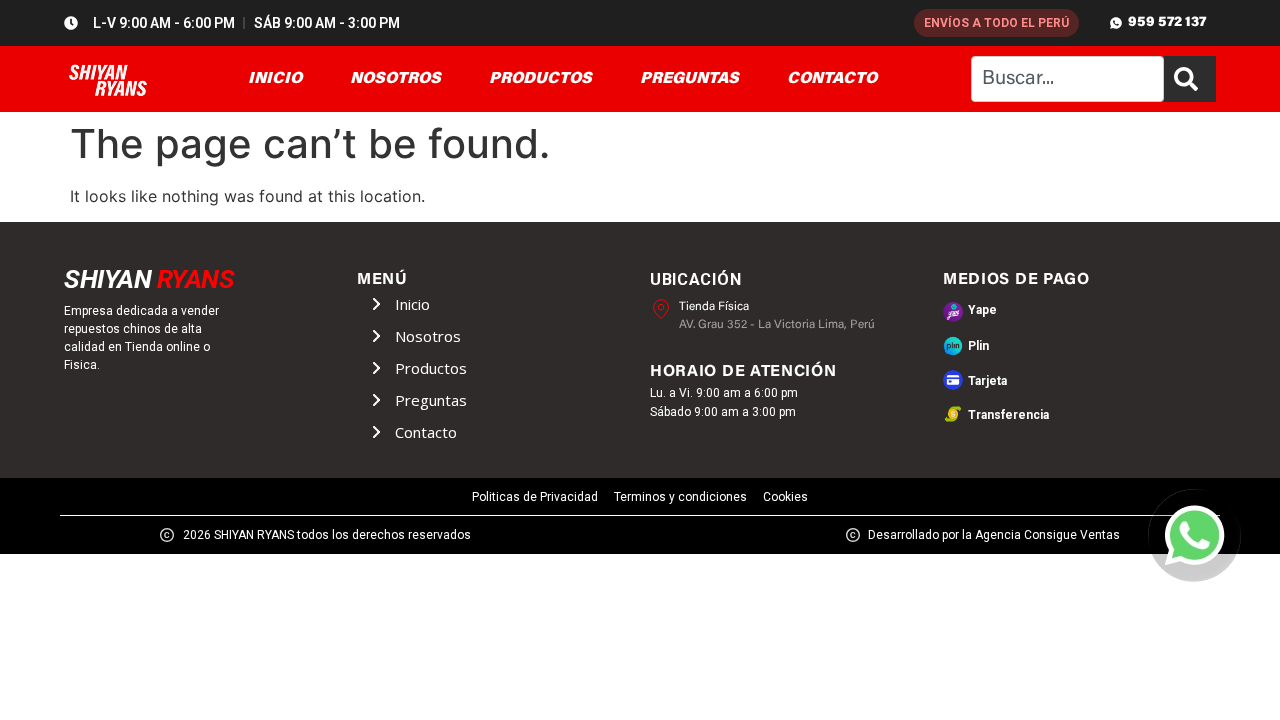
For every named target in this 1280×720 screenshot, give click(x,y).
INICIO (275, 79)
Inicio (412, 304)
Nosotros (428, 336)
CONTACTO (832, 79)
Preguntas (431, 400)
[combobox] (1067, 79)
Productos (431, 368)
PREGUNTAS (689, 79)
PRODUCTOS (540, 79)
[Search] (1190, 79)
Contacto (426, 432)
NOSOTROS (395, 79)
